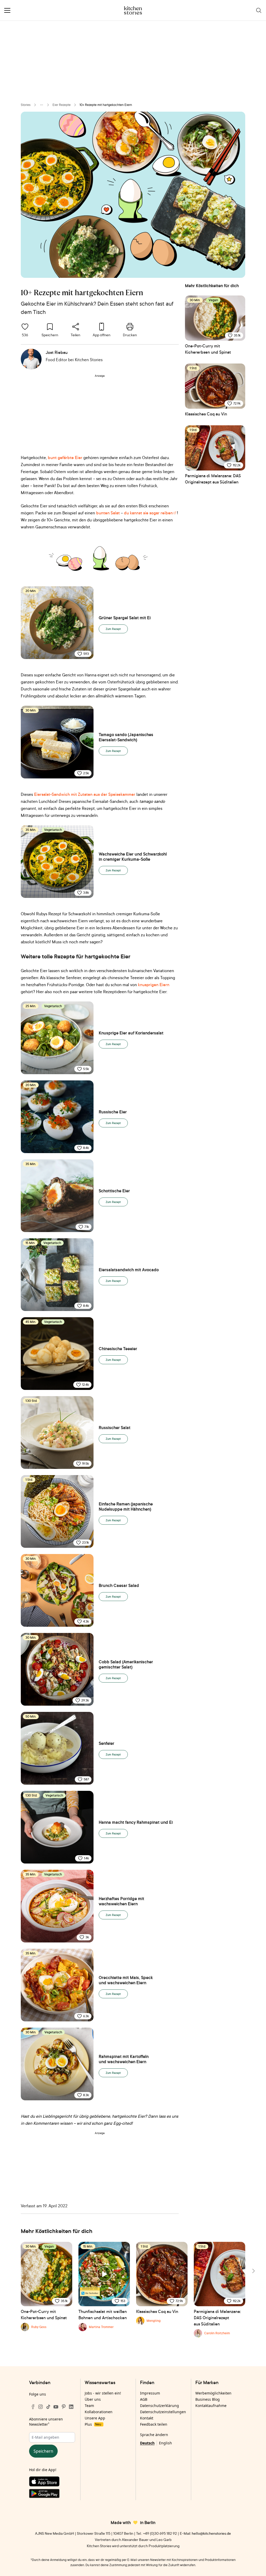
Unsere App (95, 2418)
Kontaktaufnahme (211, 2406)
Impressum (150, 2393)
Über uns (93, 2399)
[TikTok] (48, 2407)
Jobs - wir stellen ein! (103, 2393)
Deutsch (147, 2443)
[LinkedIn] (71, 2407)
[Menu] (7, 10)
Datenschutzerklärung (159, 2406)
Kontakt (147, 2418)
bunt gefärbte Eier (65, 458)
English (165, 2443)
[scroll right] (253, 2271)
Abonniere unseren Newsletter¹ (46, 2422)
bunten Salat (108, 513)
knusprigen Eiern (154, 985)
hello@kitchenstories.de (211, 2533)
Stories (26, 105)
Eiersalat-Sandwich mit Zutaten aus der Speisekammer (85, 794)
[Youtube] (56, 2407)
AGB (144, 2399)
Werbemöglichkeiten (213, 2393)
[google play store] (52, 2494)
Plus (93, 2424)
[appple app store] (52, 2483)
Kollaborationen (99, 2412)
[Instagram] (41, 2407)
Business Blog (208, 2399)
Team (89, 2406)
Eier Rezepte (62, 105)
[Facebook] (33, 2407)
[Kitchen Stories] (133, 10)
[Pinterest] (64, 2407)
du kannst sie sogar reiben (148, 513)
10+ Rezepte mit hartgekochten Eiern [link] (106, 105)
